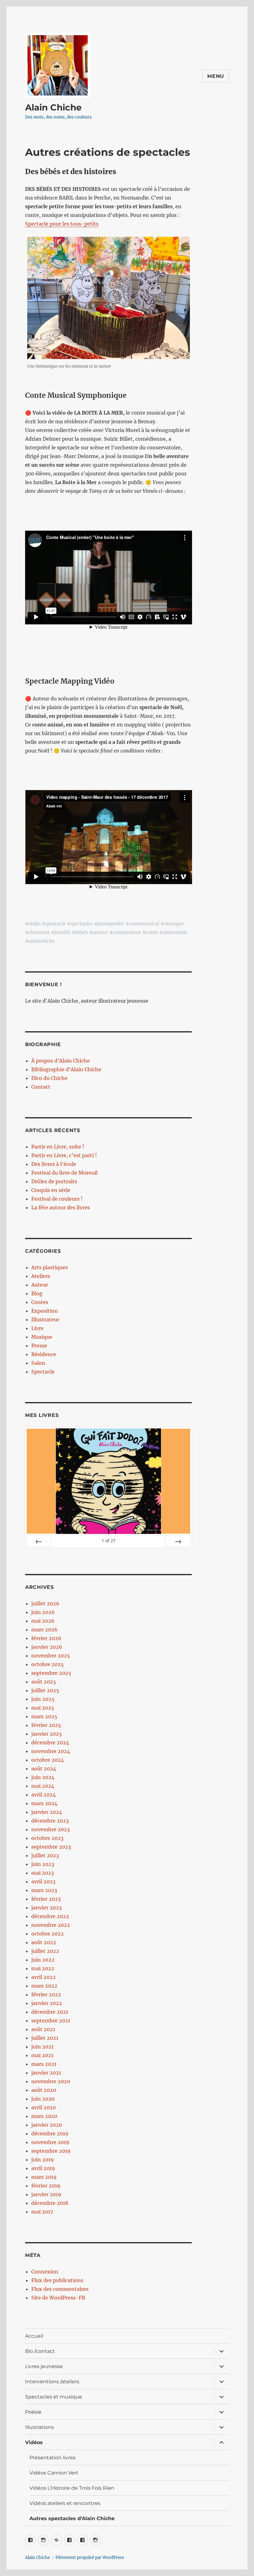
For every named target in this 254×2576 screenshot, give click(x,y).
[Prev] (39, 1541)
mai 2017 (42, 2212)
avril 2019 (43, 2168)
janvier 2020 (47, 2125)
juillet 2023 (45, 1855)
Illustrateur (45, 1319)
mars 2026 (44, 1630)
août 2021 (43, 2029)
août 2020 (44, 2090)
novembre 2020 (51, 2081)
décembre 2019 (50, 2133)
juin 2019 (43, 2160)
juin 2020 (43, 2099)
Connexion (45, 2272)
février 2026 (46, 1638)
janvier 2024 (47, 1812)
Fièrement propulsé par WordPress (90, 2558)
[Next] (178, 1541)
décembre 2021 (50, 2012)
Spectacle (43, 1372)
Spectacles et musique (54, 2397)
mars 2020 (44, 2116)
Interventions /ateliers (52, 2382)
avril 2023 (43, 1881)
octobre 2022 (48, 1934)
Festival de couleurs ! (57, 1199)
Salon (38, 1363)
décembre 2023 (50, 1821)
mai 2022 (43, 1968)
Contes (40, 1302)
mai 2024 (43, 1786)
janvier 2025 (47, 1734)
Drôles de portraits (54, 1181)
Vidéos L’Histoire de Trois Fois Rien (72, 2488)
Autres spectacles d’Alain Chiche (72, 2518)
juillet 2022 (45, 1951)
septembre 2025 (51, 1673)
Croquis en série (51, 1190)
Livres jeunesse (44, 2366)
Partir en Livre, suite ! (58, 1147)
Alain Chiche (53, 107)
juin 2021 (42, 2047)
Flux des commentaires (60, 2289)
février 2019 (46, 2186)
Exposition (45, 1311)
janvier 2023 (46, 1908)
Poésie (33, 2412)
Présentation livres (53, 2458)
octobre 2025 (48, 1664)
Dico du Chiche (49, 1078)
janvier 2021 (46, 2073)
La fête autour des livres (61, 1207)
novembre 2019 (50, 2142)
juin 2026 (43, 1612)
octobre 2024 (48, 1760)
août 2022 (44, 1942)
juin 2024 (43, 1777)
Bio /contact (40, 2351)
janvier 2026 (47, 1647)
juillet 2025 (45, 1690)
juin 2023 (43, 1864)
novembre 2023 (50, 1829)
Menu (216, 76)
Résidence (44, 1354)
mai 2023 (43, 1873)
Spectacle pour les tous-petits (62, 224)
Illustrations (39, 2427)
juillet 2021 (45, 2038)
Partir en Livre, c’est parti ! (64, 1155)
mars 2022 (44, 1986)
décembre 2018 (50, 2203)
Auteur (40, 1285)
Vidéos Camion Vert (54, 2473)
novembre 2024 (51, 1751)
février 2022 (46, 1994)
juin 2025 (43, 1699)
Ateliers (41, 1276)
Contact (41, 1087)
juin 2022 (43, 1960)
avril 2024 (44, 1795)
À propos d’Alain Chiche (61, 1061)
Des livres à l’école (54, 1164)
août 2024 (44, 1769)
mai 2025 (43, 1708)
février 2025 (46, 1725)
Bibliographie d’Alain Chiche (66, 1069)
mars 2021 (44, 2064)
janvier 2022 (47, 2003)
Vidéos (34, 2442)
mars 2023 (44, 1890)
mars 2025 (44, 1716)
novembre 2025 (51, 1656)
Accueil (34, 2336)
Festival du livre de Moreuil (64, 1173)
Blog (37, 1293)
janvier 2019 (46, 2194)
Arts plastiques (50, 1267)
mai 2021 (42, 2055)
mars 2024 (44, 1803)
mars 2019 (44, 2177)
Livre (37, 1328)
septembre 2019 (51, 2151)
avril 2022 (44, 1977)
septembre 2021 (51, 2021)
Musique (42, 1337)
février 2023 (46, 1899)
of (109, 1541)
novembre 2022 (51, 1925)
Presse (39, 1346)
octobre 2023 (47, 1838)
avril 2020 (44, 2107)
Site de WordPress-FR (58, 2298)
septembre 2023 (51, 1847)
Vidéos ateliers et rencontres (65, 2503)
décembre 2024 (50, 1742)
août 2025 (44, 1682)
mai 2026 (43, 1621)
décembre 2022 (50, 1916)
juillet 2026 (45, 1603)
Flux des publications (57, 2280)
